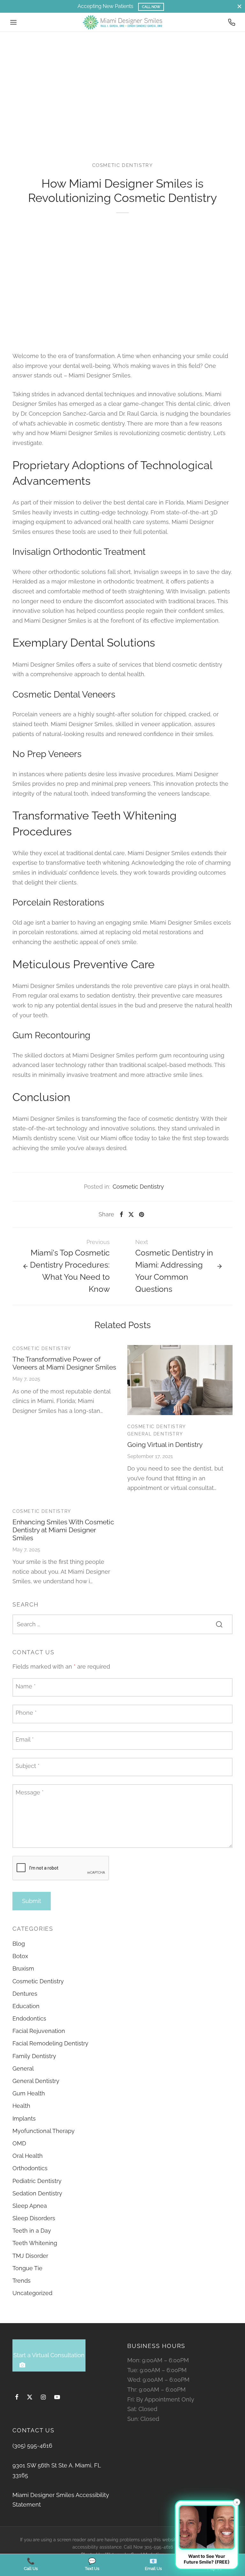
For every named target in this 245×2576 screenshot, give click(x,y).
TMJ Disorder (30, 2256)
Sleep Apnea (30, 2206)
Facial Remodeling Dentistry (50, 2043)
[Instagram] (43, 2397)
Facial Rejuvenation (39, 2031)
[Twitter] (30, 2397)
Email (25, 1739)
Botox (20, 1956)
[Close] (239, 6)
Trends (22, 2281)
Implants (24, 2118)
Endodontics (29, 2018)
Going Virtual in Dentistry (165, 1445)
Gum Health (29, 2093)
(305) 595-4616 (32, 2446)
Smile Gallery (153, 7)
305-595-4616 (159, 2547)
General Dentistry (155, 1434)
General (23, 2068)
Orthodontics (30, 2168)
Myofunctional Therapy (44, 2131)
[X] (131, 1214)
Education (26, 2006)
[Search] (219, 1624)
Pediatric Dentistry (37, 2181)
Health (21, 2106)
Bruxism (23, 1968)
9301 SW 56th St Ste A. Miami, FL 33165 (57, 2470)
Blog (19, 1944)
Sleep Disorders (34, 2218)
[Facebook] (121, 1214)
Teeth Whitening (35, 2243)
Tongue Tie (27, 2268)
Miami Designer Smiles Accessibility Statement (61, 2500)
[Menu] (13, 22)
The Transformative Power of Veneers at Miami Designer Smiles (64, 1363)
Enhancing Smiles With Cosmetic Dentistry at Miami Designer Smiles (63, 1530)
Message (30, 1792)
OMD (19, 2143)
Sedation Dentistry (37, 2193)
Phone (26, 1713)
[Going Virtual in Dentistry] (180, 1380)
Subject (28, 1766)
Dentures (25, 1994)
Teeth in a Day (32, 2231)
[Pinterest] (141, 1214)
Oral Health (28, 2156)
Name (26, 1686)
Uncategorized (32, 2293)
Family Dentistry (34, 2056)
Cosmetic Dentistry (123, 165)
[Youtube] (57, 2397)
